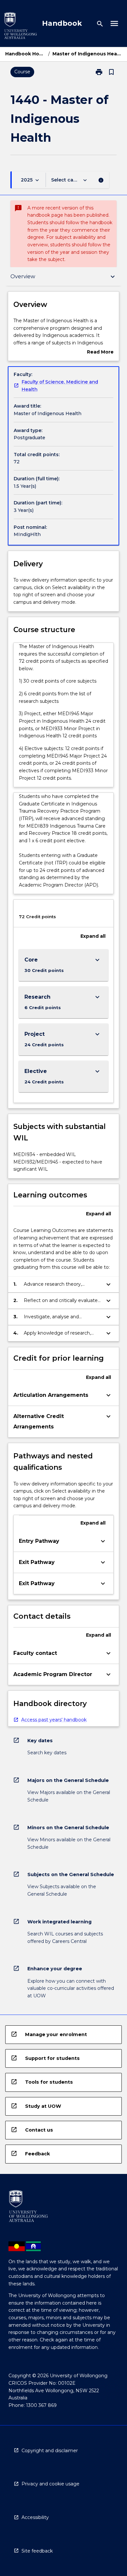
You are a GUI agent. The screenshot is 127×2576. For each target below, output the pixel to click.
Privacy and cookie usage (50, 2484)
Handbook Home (25, 54)
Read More (100, 352)
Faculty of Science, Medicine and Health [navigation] (60, 386)
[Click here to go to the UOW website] (21, 27)
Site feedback (37, 2551)
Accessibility (35, 2517)
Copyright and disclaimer (50, 2451)
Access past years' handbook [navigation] (54, 1720)
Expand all (93, 936)
